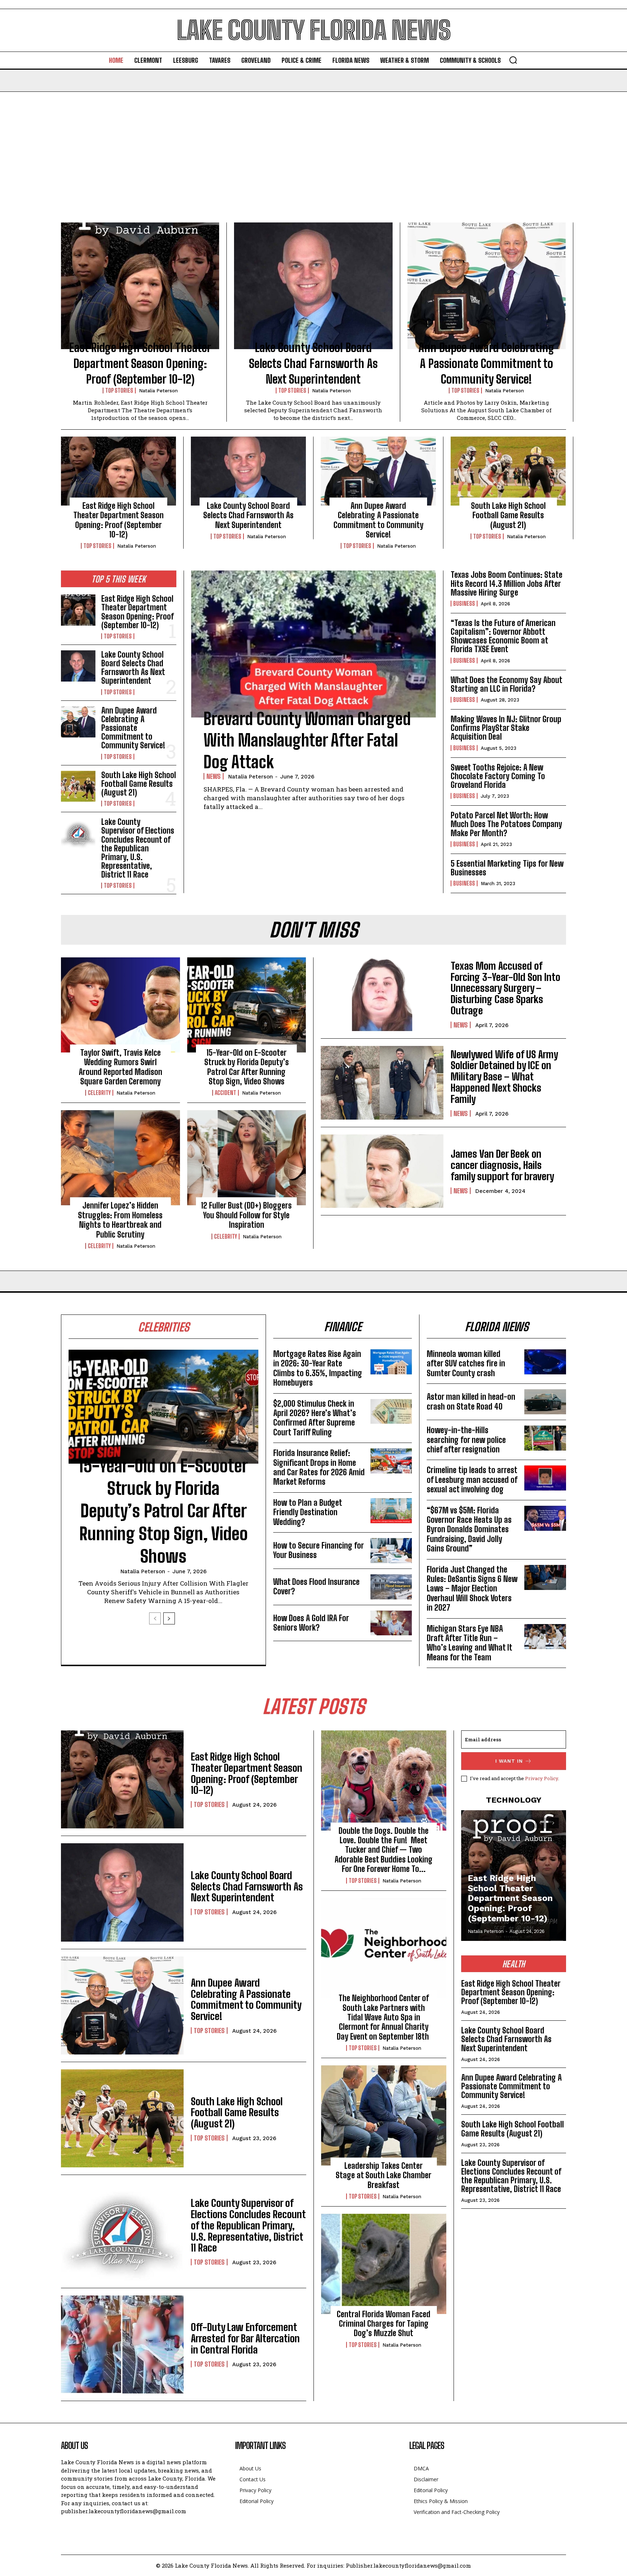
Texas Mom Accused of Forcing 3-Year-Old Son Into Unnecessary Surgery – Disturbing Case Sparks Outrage (505, 988)
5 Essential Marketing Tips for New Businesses (507, 868)
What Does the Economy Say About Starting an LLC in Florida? (507, 684)
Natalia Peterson (158, 391)
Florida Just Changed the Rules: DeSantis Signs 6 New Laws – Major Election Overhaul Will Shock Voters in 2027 (472, 1589)
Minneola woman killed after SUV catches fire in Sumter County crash (466, 1363)
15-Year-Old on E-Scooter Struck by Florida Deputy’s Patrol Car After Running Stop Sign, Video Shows (247, 1067)
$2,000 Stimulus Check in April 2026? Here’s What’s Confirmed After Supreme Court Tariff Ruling (315, 1418)
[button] (513, 60)
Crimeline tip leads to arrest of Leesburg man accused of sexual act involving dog (472, 1480)
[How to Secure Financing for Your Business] (391, 1551)
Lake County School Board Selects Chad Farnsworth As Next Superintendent (313, 363)
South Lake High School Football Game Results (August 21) (508, 515)
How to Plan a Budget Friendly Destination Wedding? (308, 1512)
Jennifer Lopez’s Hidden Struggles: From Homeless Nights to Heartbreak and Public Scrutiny (120, 1220)
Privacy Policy (542, 1778)
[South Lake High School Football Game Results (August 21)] (508, 471)
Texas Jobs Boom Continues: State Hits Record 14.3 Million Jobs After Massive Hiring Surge (507, 583)
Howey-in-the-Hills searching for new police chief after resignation (466, 1440)
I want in (509, 1761)
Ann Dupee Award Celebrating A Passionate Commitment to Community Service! (486, 363)
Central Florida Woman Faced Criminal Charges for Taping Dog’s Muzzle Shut (384, 2324)
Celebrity (99, 1093)
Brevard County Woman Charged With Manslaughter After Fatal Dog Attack (307, 741)
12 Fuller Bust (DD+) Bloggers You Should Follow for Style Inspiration (246, 1215)
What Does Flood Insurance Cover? (316, 1587)
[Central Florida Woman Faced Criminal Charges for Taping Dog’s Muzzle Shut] (384, 2264)
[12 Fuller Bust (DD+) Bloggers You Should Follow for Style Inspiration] (247, 1158)
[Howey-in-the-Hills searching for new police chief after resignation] (545, 1438)
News (214, 776)
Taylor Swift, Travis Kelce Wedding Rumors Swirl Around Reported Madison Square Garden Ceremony (120, 1067)
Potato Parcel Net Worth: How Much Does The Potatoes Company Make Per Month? (506, 824)
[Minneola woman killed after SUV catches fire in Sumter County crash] (545, 1362)
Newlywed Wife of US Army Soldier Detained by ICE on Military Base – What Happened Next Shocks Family (504, 1077)
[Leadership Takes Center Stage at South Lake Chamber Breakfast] (384, 2115)
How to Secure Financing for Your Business (319, 1550)
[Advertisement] (313, 146)
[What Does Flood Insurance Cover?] (391, 1587)
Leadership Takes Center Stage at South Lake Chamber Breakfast (384, 2175)
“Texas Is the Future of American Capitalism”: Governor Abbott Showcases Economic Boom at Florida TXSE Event (503, 636)
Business (464, 604)
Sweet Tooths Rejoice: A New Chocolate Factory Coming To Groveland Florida (498, 776)
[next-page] (169, 1618)
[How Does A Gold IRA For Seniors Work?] (391, 1623)
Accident (226, 1093)
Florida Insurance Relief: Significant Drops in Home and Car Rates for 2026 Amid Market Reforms (319, 1467)
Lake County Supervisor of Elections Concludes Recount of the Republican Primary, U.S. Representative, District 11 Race (138, 848)
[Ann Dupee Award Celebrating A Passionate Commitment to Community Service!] (487, 286)
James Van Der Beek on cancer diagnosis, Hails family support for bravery (502, 1165)
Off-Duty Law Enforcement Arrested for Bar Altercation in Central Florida (245, 2338)
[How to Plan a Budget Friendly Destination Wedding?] (391, 1511)
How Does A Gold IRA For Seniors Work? (311, 1623)
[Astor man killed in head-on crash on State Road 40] (545, 1402)
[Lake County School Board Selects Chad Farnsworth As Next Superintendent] (313, 286)
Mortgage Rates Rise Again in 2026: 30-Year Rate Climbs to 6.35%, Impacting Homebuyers (318, 1368)
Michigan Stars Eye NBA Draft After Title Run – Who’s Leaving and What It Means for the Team (470, 1643)
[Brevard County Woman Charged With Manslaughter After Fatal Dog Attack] (313, 644)
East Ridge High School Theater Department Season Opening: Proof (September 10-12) (140, 363)
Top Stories (119, 391)
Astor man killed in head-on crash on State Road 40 (471, 1401)
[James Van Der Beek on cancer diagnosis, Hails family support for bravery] (382, 1171)
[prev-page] (155, 1618)
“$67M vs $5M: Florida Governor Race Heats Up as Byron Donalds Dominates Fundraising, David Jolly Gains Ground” (469, 1530)
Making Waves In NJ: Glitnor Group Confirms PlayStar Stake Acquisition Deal (506, 728)
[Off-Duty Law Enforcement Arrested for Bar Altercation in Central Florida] (122, 2344)
